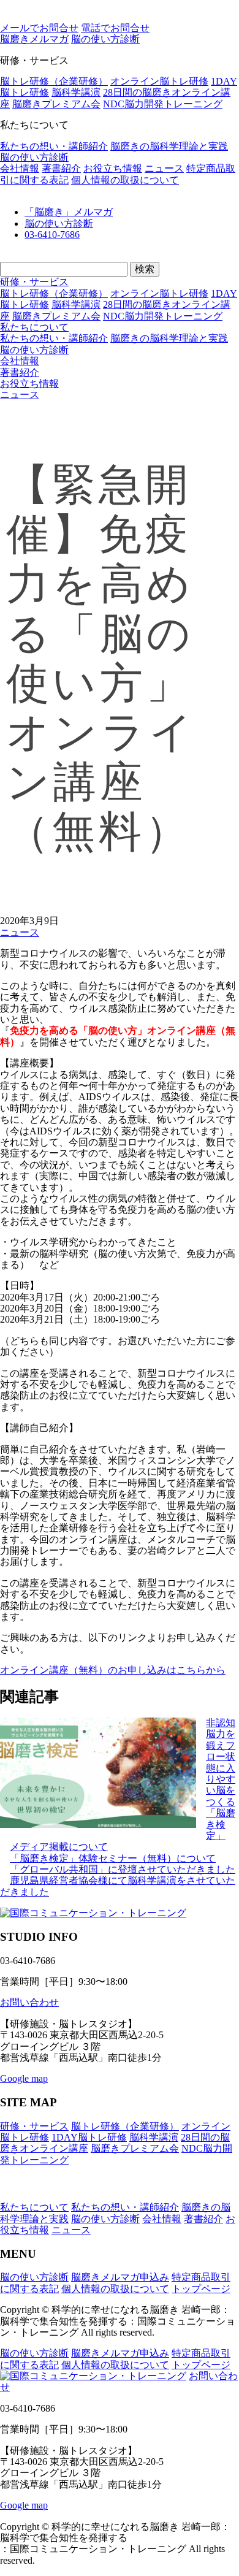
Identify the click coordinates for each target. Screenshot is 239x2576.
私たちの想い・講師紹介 (54, 146)
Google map (24, 2078)
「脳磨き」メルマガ (69, 212)
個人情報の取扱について (125, 180)
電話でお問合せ (115, 28)
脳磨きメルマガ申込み (120, 2277)
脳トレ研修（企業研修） (54, 81)
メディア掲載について (59, 1847)
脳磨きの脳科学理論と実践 (169, 146)
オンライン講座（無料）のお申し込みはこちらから (113, 1670)
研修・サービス (34, 282)
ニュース (164, 168)
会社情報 (20, 168)
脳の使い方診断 (34, 157)
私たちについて (34, 327)
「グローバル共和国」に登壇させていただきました (123, 1869)
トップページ (201, 2289)
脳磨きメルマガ (34, 39)
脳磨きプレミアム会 (56, 104)
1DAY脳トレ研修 (89, 2137)
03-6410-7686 (52, 235)
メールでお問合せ (39, 28)
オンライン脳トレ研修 (159, 81)
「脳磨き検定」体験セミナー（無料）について (113, 1858)
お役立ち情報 (113, 168)
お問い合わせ (29, 2002)
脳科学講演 (76, 92)
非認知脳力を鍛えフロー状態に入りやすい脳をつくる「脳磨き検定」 (221, 1779)
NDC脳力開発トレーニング (163, 104)
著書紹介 (61, 168)
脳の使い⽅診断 (105, 39)
